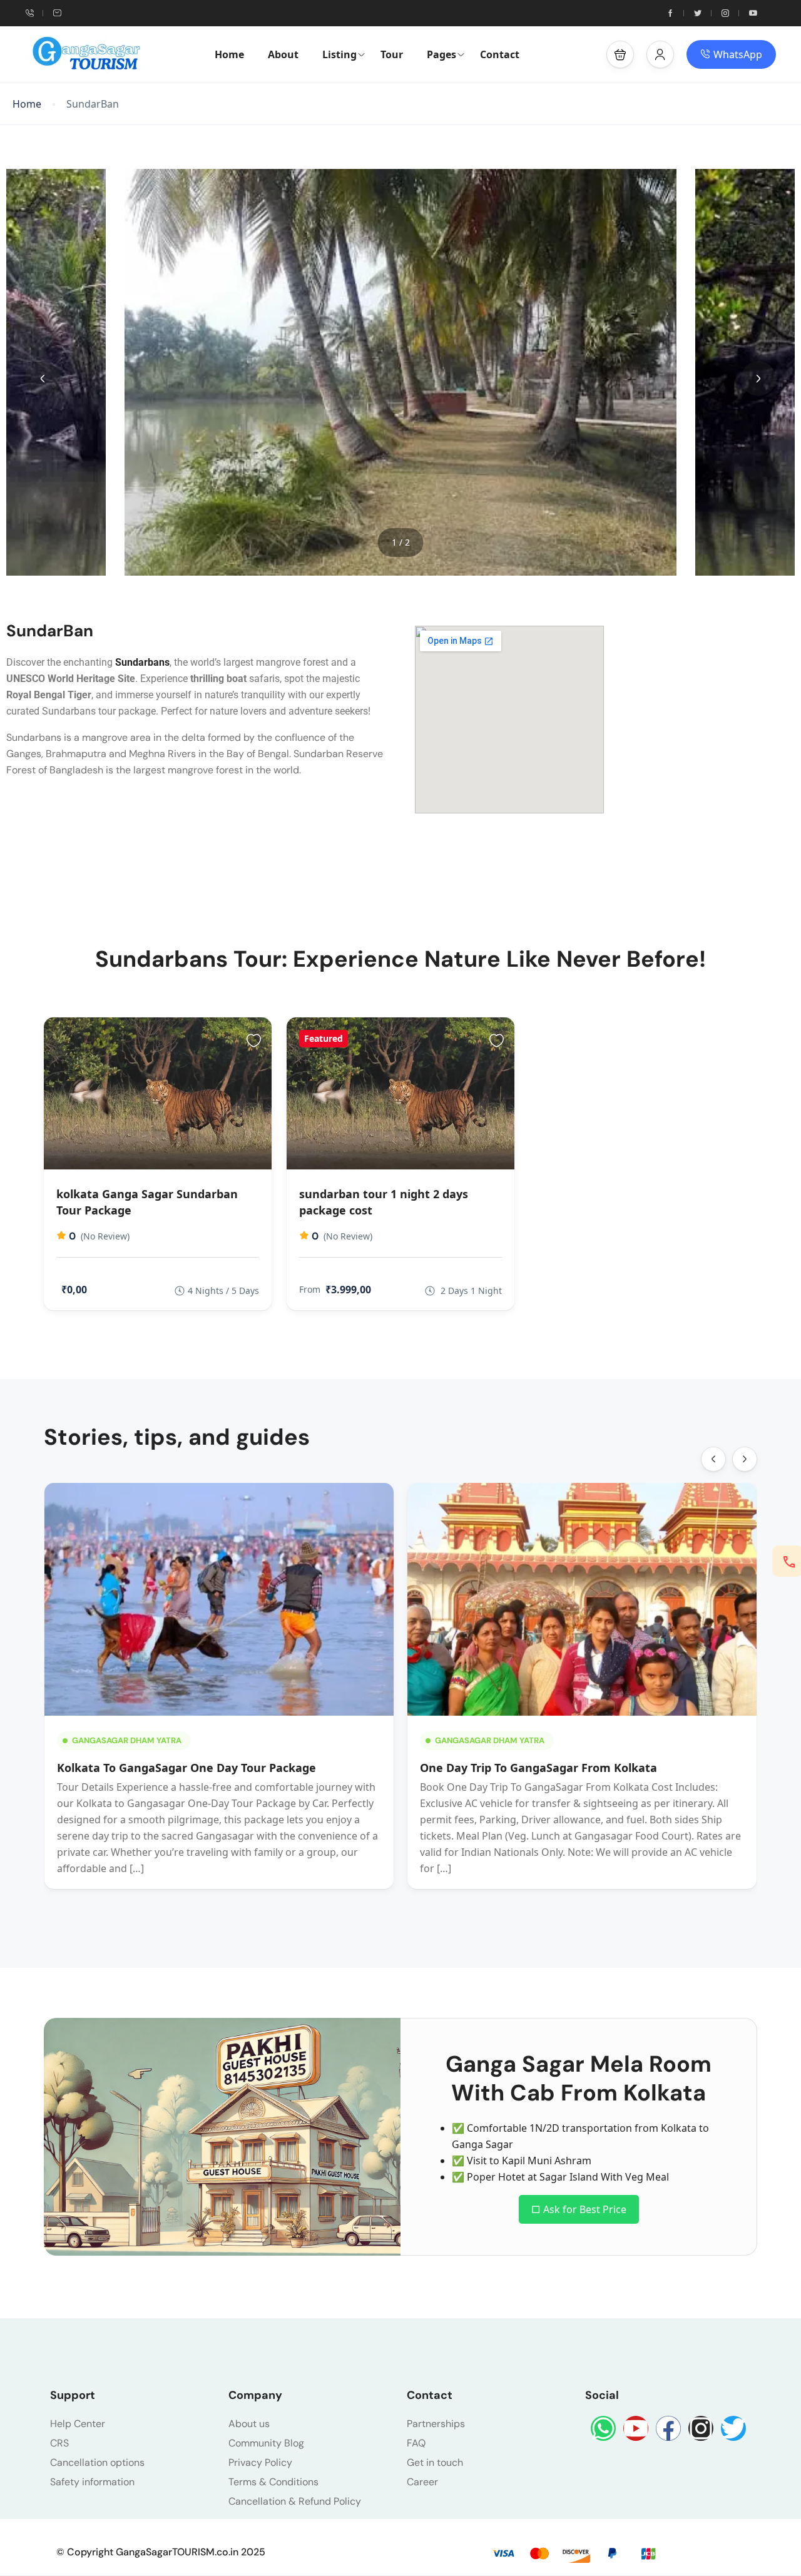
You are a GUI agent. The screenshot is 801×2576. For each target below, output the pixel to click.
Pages (441, 54)
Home (229, 54)
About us (249, 2424)
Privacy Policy (260, 2462)
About (283, 54)
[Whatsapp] (603, 2428)
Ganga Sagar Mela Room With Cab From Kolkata (579, 2078)
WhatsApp (738, 54)
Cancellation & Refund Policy (295, 2501)
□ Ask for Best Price (579, 2209)
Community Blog (266, 2443)
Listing (339, 54)
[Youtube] (636, 2428)
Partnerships (436, 2424)
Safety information (92, 2482)
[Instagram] (701, 2428)
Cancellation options (97, 2462)
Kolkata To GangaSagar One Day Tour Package (186, 1768)
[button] (620, 54)
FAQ (416, 2443)
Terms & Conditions (273, 2482)
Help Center (78, 2424)
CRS (59, 2443)
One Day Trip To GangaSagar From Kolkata (538, 1768)
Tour (392, 54)
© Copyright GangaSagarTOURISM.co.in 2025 (161, 2552)
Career (422, 2482)
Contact (500, 54)
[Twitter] (733, 2428)
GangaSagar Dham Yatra (127, 1740)
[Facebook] (668, 2428)
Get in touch (435, 2462)
